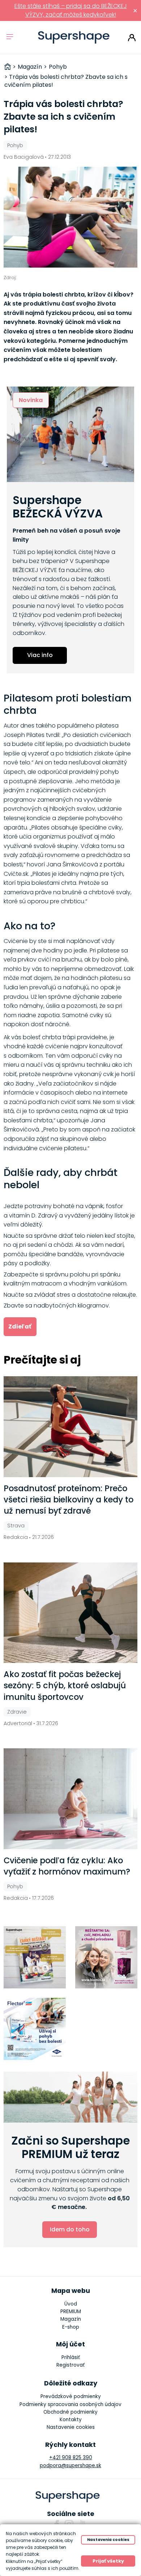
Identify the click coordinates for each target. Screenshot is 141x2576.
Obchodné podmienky (70, 2412)
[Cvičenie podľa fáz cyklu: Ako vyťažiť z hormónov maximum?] (71, 1799)
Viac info (40, 655)
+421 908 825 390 (71, 2458)
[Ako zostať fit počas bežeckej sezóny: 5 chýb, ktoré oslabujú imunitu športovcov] (71, 1613)
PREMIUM (71, 2311)
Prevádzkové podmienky (71, 2396)
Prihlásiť (132, 38)
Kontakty (71, 2420)
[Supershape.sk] (74, 37)
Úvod (71, 2304)
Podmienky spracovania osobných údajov (70, 2404)
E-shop (71, 2327)
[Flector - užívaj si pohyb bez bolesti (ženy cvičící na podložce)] (35, 2029)
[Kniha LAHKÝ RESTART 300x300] (35, 1957)
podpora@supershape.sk (70, 2466)
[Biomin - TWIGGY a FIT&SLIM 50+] (106, 1957)
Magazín (71, 2319)
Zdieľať (20, 1327)
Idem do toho (70, 2229)
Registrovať (70, 2365)
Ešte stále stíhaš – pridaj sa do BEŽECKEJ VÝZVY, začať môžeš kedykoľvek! (71, 10)
